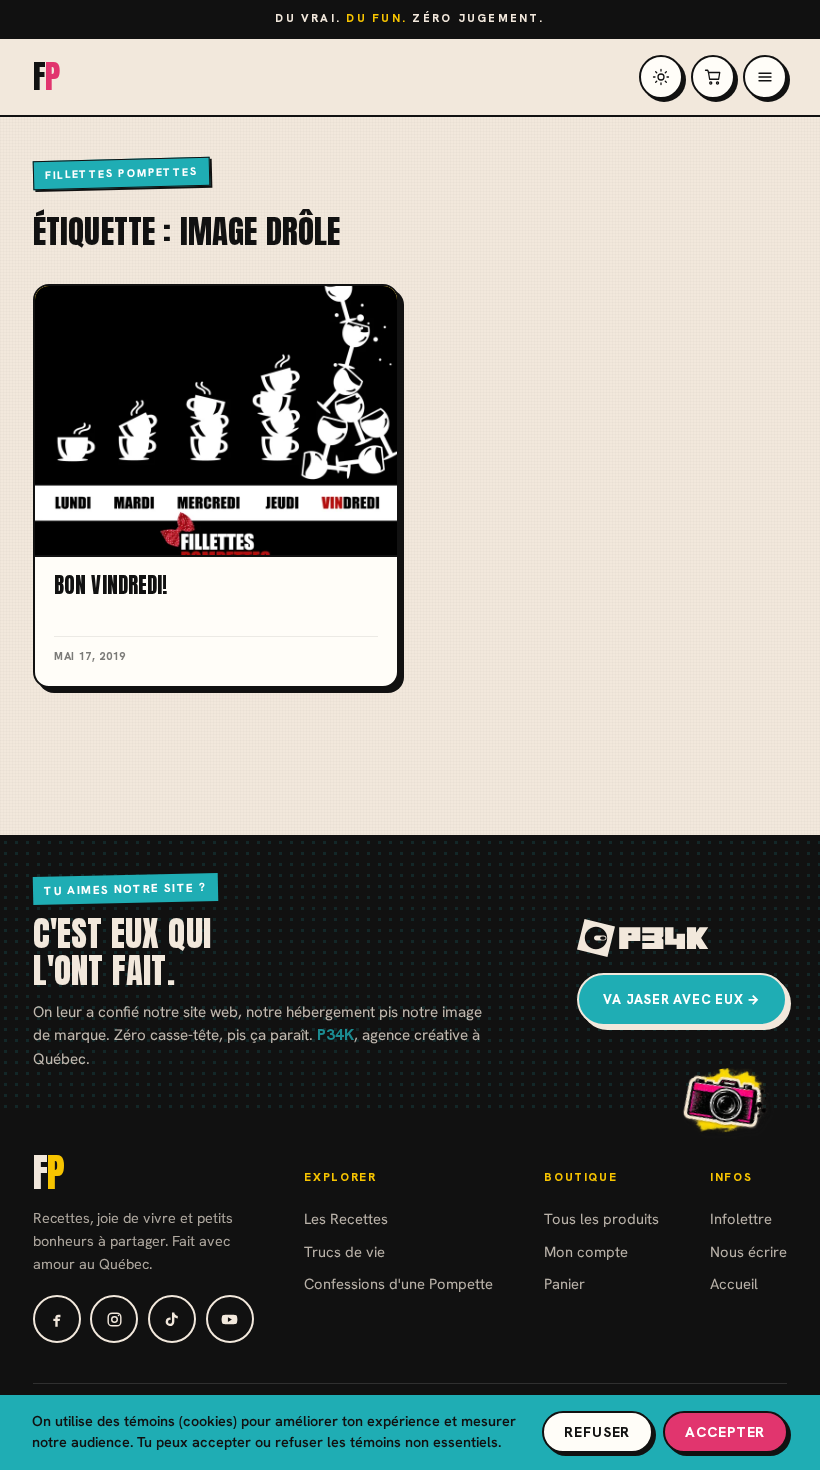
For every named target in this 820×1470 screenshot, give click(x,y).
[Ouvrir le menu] (765, 77)
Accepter (725, 1432)
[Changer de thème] (661, 77)
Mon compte (586, 1251)
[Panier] (713, 77)
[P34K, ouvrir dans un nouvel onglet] (643, 938)
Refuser (597, 1432)
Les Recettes (346, 1218)
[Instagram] (114, 1319)
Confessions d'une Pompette (398, 1283)
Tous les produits (601, 1218)
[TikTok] (172, 1319)
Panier (564, 1283)
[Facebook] (57, 1319)
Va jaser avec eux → (682, 999)
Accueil (734, 1283)
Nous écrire (748, 1251)
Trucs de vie (344, 1251)
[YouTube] (230, 1319)
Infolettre (741, 1218)
